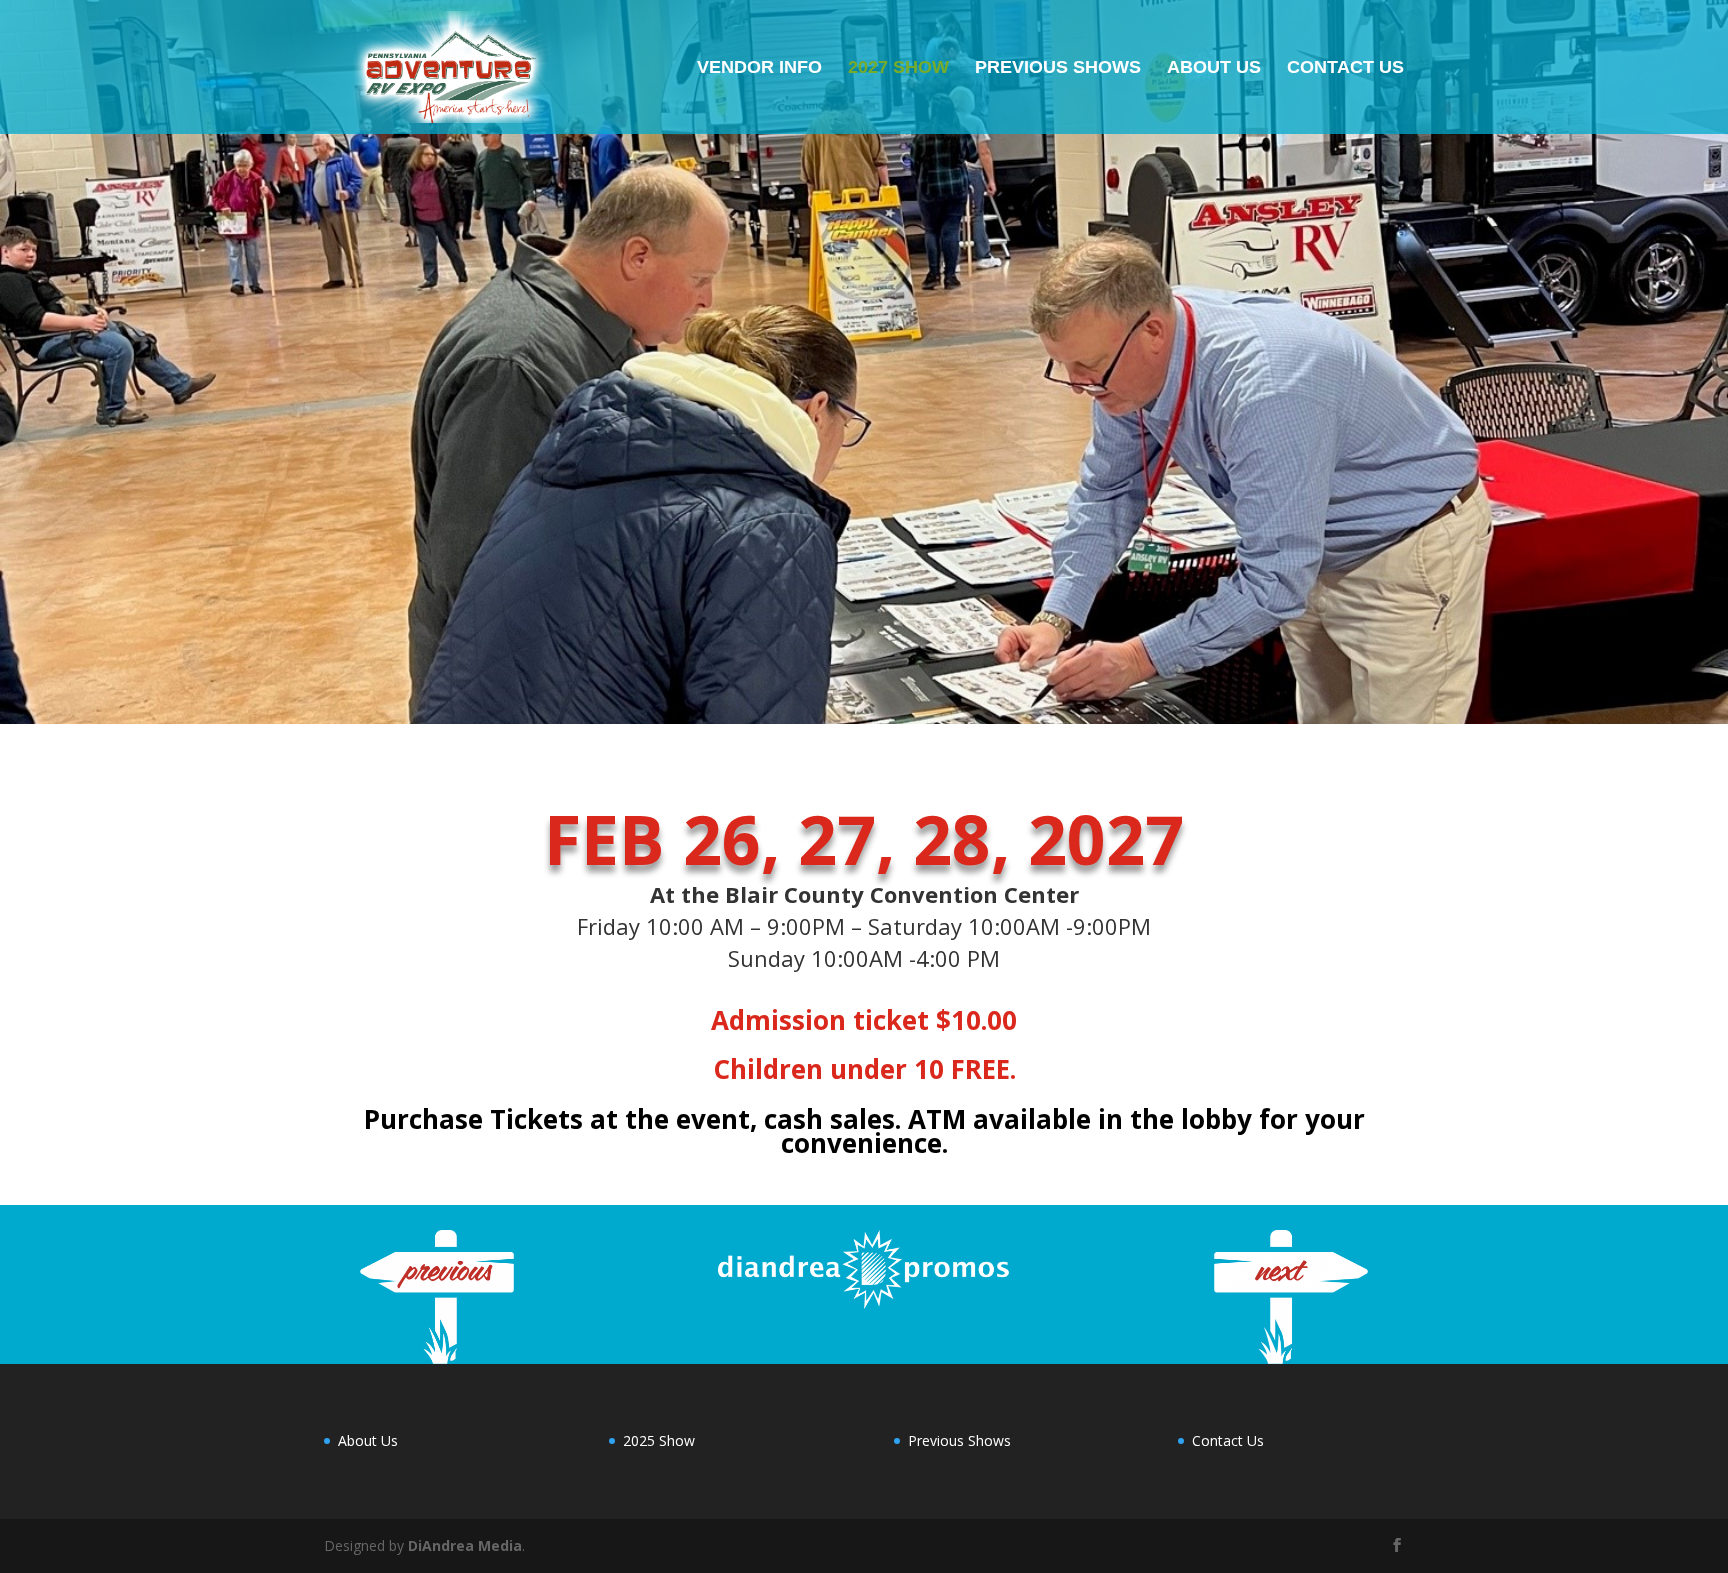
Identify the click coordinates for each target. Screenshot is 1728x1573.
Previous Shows (1058, 68)
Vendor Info (759, 68)
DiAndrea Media (465, 1545)
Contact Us (1345, 68)
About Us (1214, 68)
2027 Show (898, 68)
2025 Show (659, 1440)
